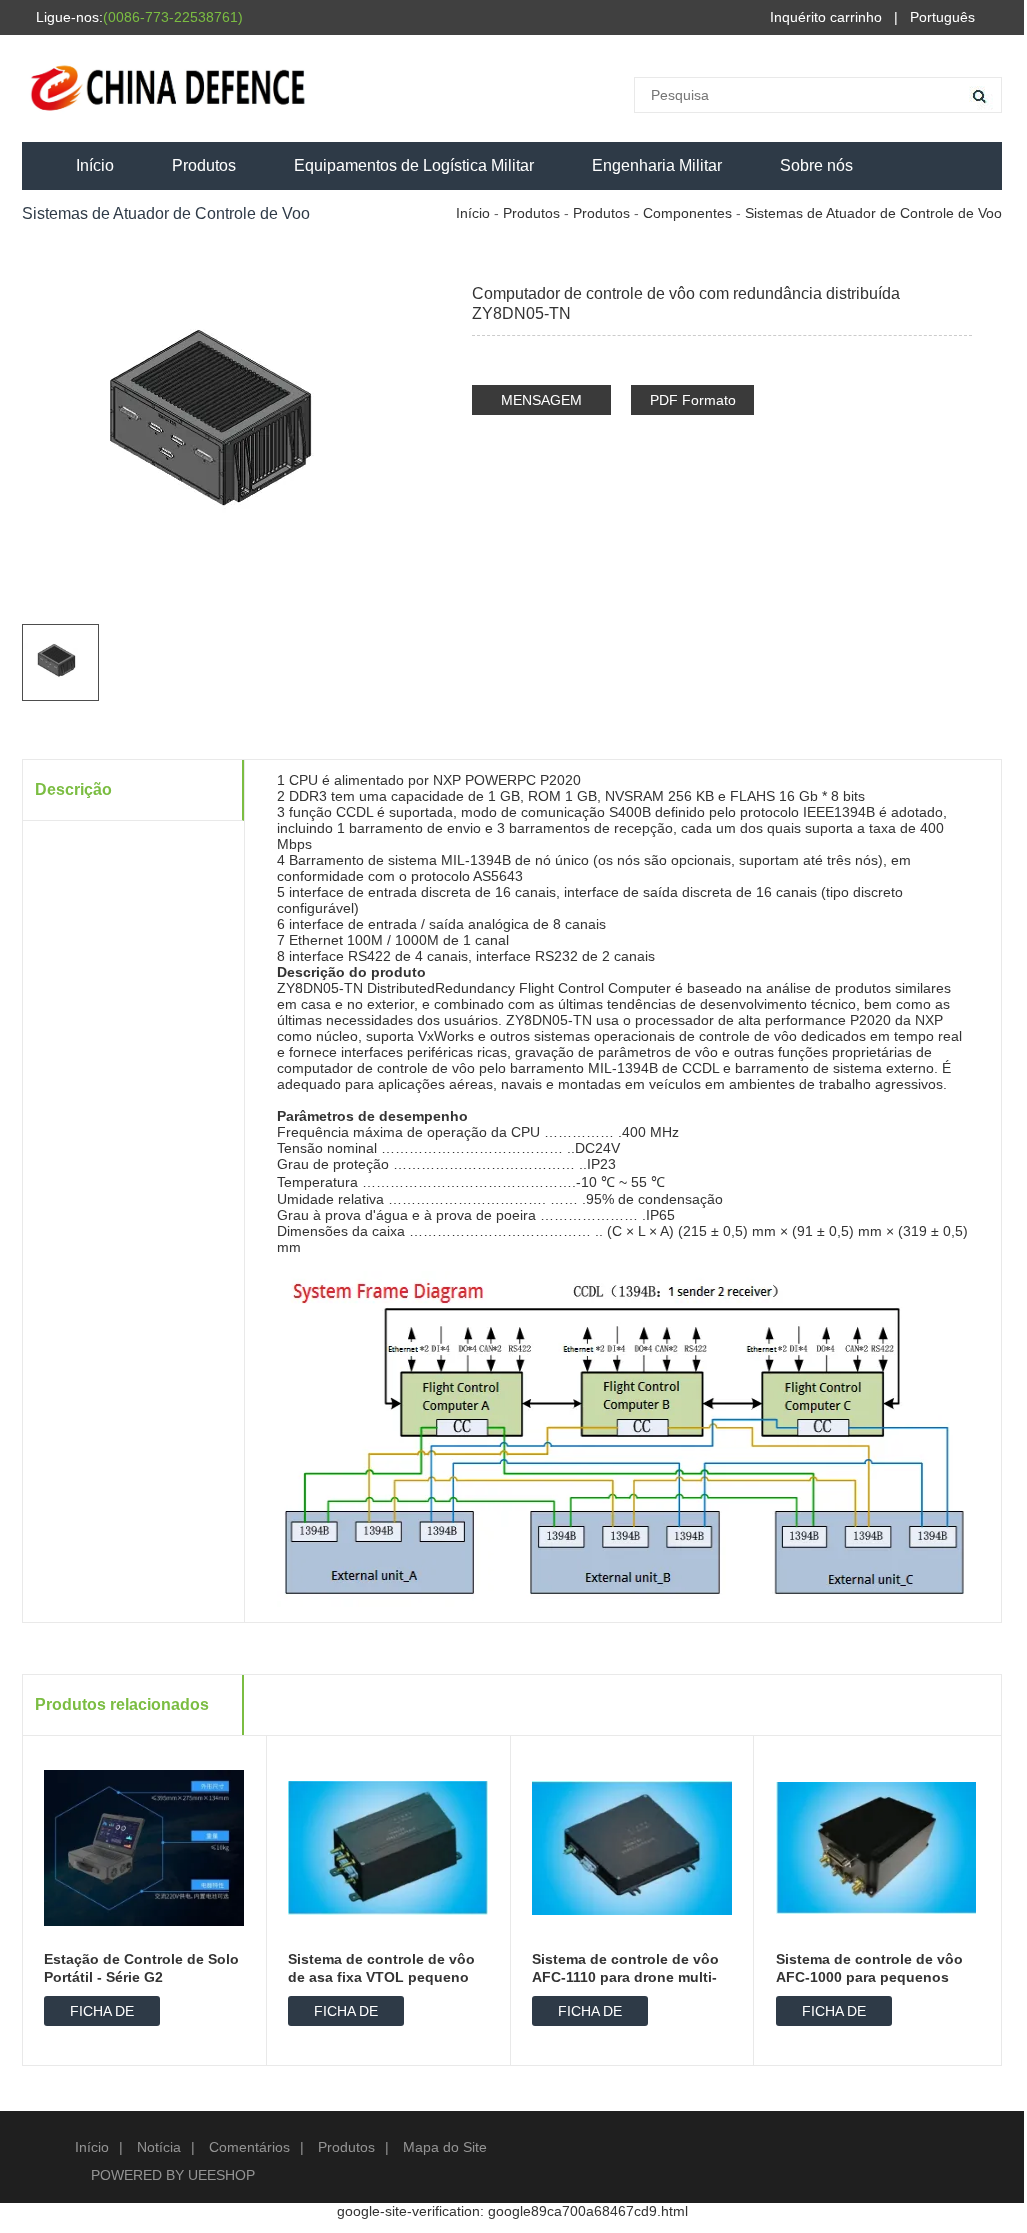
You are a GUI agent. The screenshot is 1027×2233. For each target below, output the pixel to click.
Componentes (687, 213)
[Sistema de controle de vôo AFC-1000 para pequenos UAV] (929, 256)
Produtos (204, 165)
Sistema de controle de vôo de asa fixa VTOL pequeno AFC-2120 (381, 1977)
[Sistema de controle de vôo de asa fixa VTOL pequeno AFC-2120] (388, 1847)
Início (95, 165)
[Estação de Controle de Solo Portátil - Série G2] (144, 1847)
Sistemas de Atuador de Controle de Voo (873, 213)
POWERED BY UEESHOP (173, 2175)
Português (942, 17)
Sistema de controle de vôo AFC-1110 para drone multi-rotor (625, 1977)
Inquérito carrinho (826, 17)
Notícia (159, 2147)
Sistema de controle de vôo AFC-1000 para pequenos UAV (869, 1977)
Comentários (249, 2147)
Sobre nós (816, 165)
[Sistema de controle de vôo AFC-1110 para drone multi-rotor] (632, 1847)
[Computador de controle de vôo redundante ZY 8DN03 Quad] (959, 256)
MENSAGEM (541, 400)
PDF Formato (693, 400)
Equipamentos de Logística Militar (414, 165)
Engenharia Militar (657, 165)
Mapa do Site (445, 2147)
